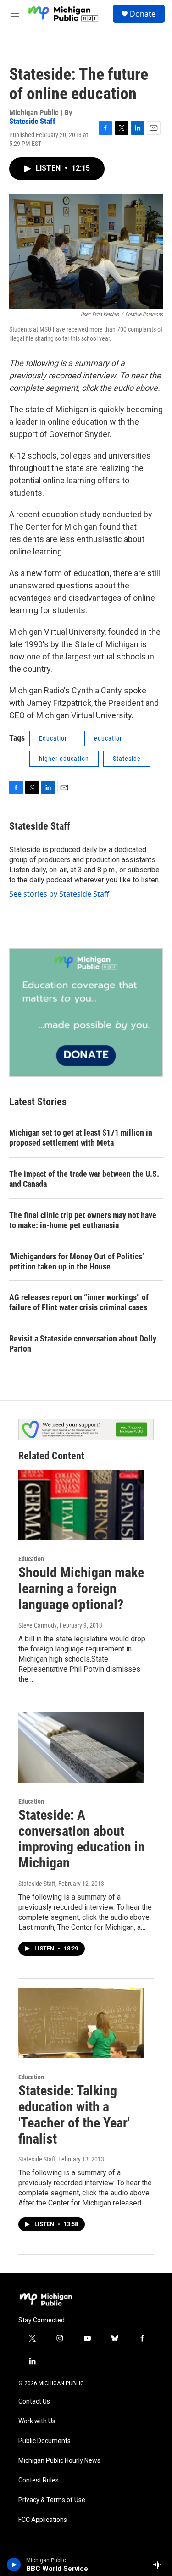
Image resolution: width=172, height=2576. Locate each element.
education (109, 738)
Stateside (127, 759)
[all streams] (160, 2565)
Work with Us (37, 2421)
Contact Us (34, 2401)
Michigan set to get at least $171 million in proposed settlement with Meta (81, 1138)
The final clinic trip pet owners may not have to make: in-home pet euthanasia (83, 1220)
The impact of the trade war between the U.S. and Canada (84, 1179)
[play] (14, 2565)
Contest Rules (39, 2480)
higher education (64, 759)
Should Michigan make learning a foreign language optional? (81, 1588)
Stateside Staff (32, 121)
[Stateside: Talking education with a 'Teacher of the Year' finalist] (81, 2023)
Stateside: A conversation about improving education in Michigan (82, 1839)
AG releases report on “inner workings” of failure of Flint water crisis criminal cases (79, 1302)
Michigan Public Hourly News (59, 2461)
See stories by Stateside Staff (59, 894)
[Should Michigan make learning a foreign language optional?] (81, 1505)
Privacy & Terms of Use (52, 2500)
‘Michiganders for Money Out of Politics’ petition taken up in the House (77, 1261)
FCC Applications (43, 2520)
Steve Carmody (38, 1625)
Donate (143, 14)
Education (54, 738)
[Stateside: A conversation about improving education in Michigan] (81, 1748)
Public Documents (44, 2441)
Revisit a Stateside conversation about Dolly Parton (83, 1343)
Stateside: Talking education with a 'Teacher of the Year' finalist (74, 2114)
